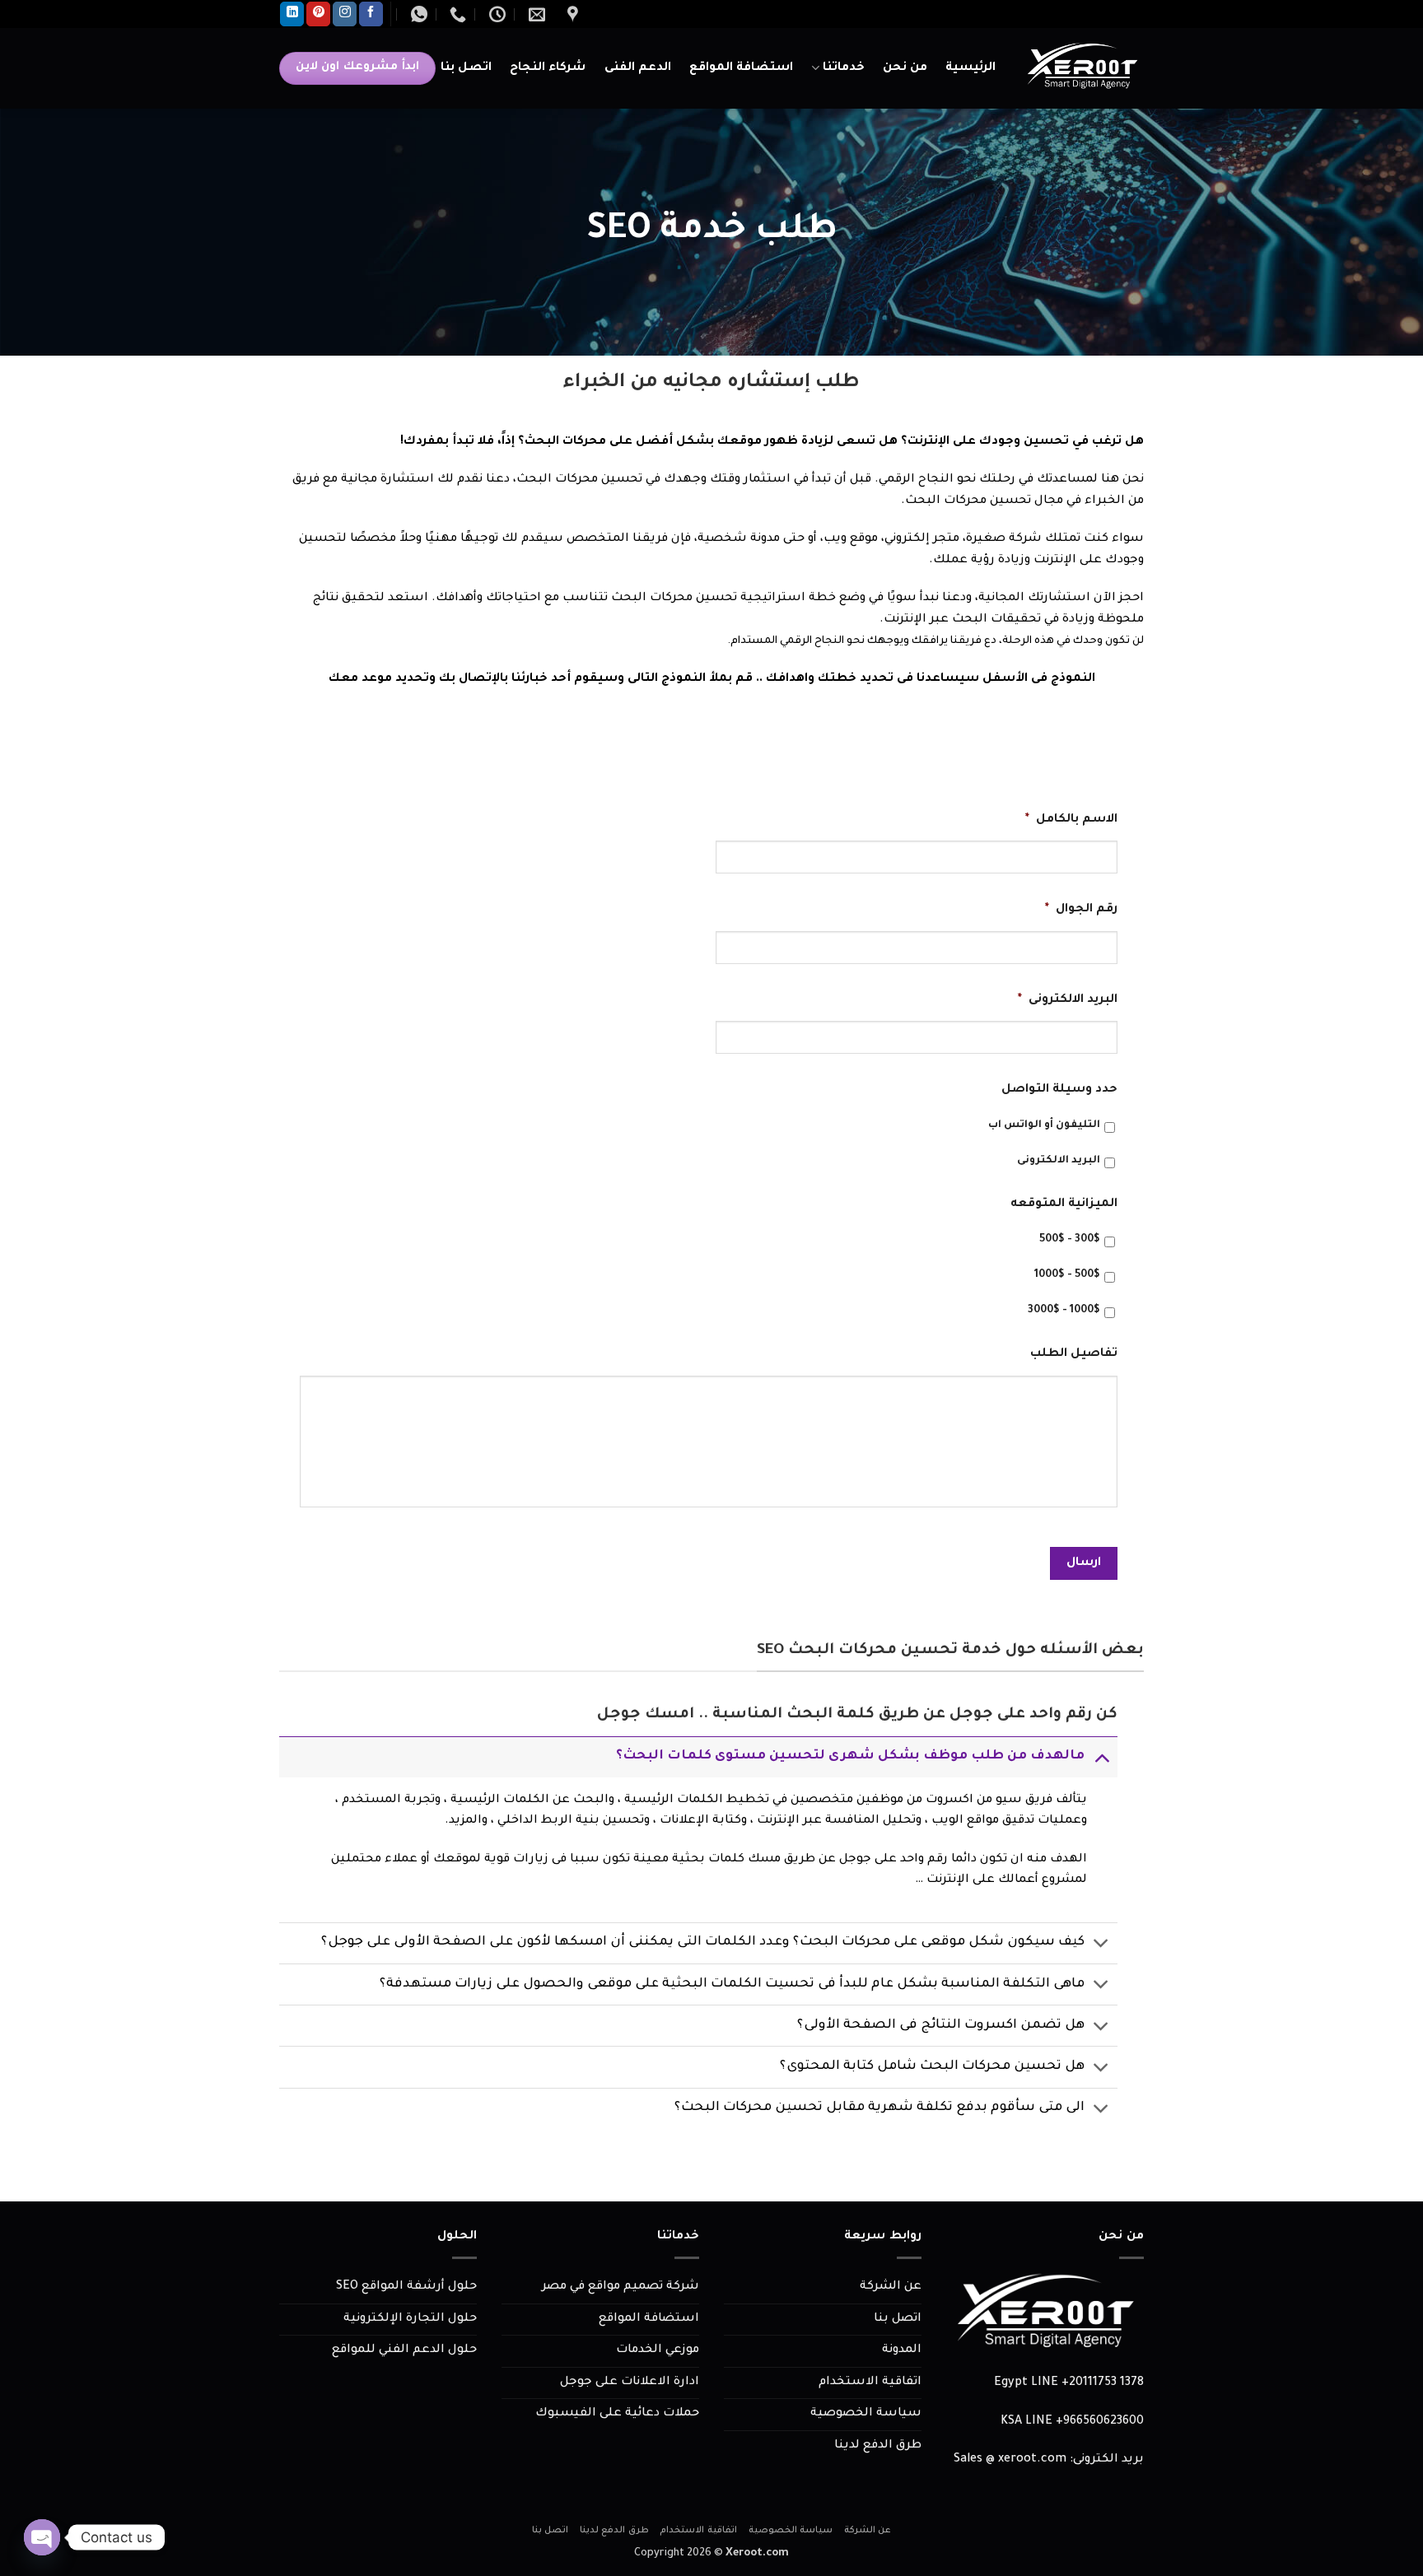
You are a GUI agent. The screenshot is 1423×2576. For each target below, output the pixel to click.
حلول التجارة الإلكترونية (410, 2319)
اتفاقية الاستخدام (870, 2383)
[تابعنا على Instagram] (345, 14)
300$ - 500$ (1070, 1240)
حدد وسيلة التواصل (1059, 1090)
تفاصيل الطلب (1074, 1354)
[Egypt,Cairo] (571, 14)
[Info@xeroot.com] (535, 14)
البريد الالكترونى (1068, 1000)
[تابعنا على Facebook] (371, 14)
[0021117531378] (456, 14)
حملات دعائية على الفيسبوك (617, 2414)
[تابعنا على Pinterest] (318, 14)
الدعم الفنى (638, 68)
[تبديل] (1101, 1756)
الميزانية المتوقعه (1064, 1204)
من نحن (905, 68)
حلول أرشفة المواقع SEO (406, 2287)
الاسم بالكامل (1071, 820)
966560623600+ (1100, 2422)
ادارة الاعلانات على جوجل (630, 2383)
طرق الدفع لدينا (878, 2446)
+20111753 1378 (1103, 2383)
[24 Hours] (495, 14)
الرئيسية (970, 68)
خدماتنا (844, 68)
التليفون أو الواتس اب (1044, 1125)
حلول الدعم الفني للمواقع (404, 2350)
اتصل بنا (466, 68)
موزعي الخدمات (658, 2350)
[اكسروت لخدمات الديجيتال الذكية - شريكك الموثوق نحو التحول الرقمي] (1082, 68)
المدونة (902, 2350)
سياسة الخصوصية (866, 2414)
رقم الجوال (1081, 910)
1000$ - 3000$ (1064, 1311)
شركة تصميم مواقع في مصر (621, 2287)
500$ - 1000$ (1067, 1275)
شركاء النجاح (548, 68)
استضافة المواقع (741, 68)
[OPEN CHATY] (42, 2537)
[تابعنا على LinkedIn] (292, 14)
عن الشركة (891, 2287)
